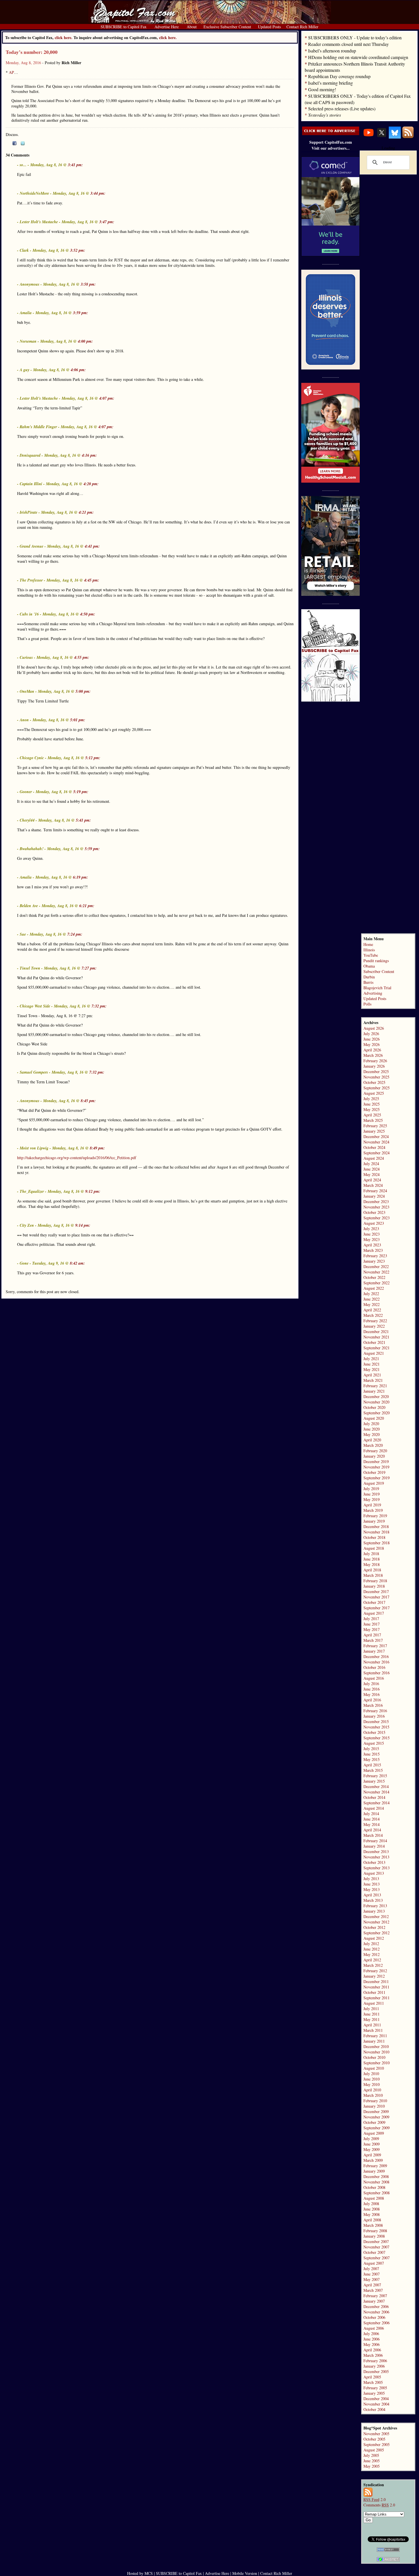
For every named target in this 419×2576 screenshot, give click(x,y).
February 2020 (375, 1451)
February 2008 (375, 2231)
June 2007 (372, 2274)
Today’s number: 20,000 (32, 52)
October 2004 (374, 2409)
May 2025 (372, 1109)
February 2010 (375, 2101)
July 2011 (371, 2009)
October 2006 (374, 2317)
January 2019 (374, 1521)
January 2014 (374, 1846)
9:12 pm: (93, 1191)
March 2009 (373, 2160)
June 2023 (372, 1234)
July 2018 (371, 1554)
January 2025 (374, 1131)
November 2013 (376, 1857)
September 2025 (377, 1088)
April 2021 (372, 1375)
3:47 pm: (107, 222)
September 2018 (377, 1543)
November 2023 (376, 1207)
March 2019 (373, 1510)
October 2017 (374, 1602)
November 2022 (376, 1272)
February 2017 (375, 1646)
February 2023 (375, 1256)
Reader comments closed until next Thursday (348, 44)
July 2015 (371, 1749)
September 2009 (377, 2128)
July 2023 (371, 1229)
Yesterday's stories (325, 115)
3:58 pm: (88, 284)
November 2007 (376, 2247)
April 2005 (372, 2377)
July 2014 (371, 1814)
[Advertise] (331, 134)
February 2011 (375, 2036)
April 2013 (372, 1895)
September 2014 (377, 1803)
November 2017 (376, 1597)
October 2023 (374, 1212)
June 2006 (372, 2339)
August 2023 (374, 1223)
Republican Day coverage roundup (339, 76)
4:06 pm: (78, 370)
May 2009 (372, 2149)
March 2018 (373, 1575)
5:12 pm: (93, 758)
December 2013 (376, 1851)
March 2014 (373, 1835)
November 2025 (376, 1077)
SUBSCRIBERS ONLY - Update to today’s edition (355, 37)
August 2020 (374, 1418)
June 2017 (372, 1624)
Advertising (373, 993)
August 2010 (374, 2068)
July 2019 (371, 1489)
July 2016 (371, 1684)
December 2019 (376, 1461)
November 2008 (376, 2182)
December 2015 (376, 1721)
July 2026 (371, 1034)
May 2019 (372, 1499)
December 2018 (376, 1526)
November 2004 (376, 2404)
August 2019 (374, 1483)
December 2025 (376, 1071)
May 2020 (372, 1434)
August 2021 (374, 1353)
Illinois (369, 950)
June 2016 (372, 1689)
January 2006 (374, 2366)
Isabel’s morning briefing (330, 83)
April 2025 (372, 1115)
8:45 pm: (88, 1101)
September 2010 (377, 2063)
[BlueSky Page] (395, 137)
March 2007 (373, 2290)
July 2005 (371, 2455)
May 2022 (372, 1304)
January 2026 (374, 1066)
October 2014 (374, 1797)
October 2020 (374, 1407)
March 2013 (373, 1900)
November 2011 (376, 1987)
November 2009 (376, 2117)
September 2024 (377, 1153)
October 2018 (374, 1537)
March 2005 (373, 2382)
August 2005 (374, 2450)
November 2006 (376, 2312)
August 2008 (374, 2198)
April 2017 (372, 1635)
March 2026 (373, 1055)
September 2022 (377, 1283)
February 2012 (375, 1971)
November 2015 (376, 1727)
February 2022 (375, 1321)
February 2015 (375, 1776)
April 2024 (372, 1180)
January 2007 (374, 2301)
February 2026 (375, 1061)
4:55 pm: (82, 657)
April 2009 (372, 2155)
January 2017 (374, 1651)
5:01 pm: (78, 720)
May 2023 (372, 1239)
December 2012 (376, 1916)
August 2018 (374, 1548)
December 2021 (376, 1331)
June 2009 (372, 2144)
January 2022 (374, 1326)
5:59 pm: (92, 849)
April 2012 (372, 1960)
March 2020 (373, 1445)
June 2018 (372, 1559)
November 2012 (376, 1922)
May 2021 (372, 1369)
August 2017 (374, 1613)
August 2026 (374, 1028)
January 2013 (374, 1911)
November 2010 (376, 2052)
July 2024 (371, 1164)
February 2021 (375, 1386)
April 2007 (372, 2285)
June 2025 (372, 1104)
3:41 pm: (75, 165)
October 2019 (374, 1472)
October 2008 (374, 2187)
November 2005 (376, 2434)
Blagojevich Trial (377, 988)
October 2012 (374, 1927)
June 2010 (372, 2079)
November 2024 (376, 1142)
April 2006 (372, 2350)
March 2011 (373, 2030)
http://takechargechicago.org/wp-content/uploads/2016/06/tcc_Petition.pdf (77, 1158)
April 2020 (372, 1440)
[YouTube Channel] (369, 137)
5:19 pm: (81, 792)
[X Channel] (382, 137)
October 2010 (374, 2057)
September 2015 (377, 1738)
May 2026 (372, 1044)
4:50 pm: (88, 614)
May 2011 (372, 2019)
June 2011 (372, 2014)
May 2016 (372, 1694)
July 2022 (371, 1294)
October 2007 (374, 2252)
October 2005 (374, 2439)
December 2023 (376, 1201)
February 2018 (375, 1581)
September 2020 (377, 1413)
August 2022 (374, 1288)
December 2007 (376, 2241)
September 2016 (377, 1673)
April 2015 (372, 1765)
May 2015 (372, 1759)
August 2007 (374, 2263)
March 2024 (373, 1185)
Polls (367, 1004)
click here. (168, 37)
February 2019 (375, 1516)
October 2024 (374, 1147)
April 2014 (372, 1830)
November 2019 (376, 1467)
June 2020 (372, 1429)
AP (11, 72)
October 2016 (374, 1667)
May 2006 (372, 2344)
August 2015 (374, 1743)
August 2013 (374, 1873)
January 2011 (374, 2041)
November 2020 (376, 1402)
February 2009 (375, 2166)
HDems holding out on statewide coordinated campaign (358, 57)
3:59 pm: (81, 313)
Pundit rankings (376, 961)
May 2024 (372, 1174)
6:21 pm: (87, 906)
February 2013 (375, 1906)
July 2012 (371, 1944)
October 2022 (374, 1277)
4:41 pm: (92, 546)
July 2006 (371, 2334)
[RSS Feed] (408, 137)
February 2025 (375, 1126)
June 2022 (372, 1299)
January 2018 (374, 1586)
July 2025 (371, 1099)
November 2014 (376, 1792)
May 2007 (372, 2279)
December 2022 (376, 1266)
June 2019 (372, 1494)
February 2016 (375, 1711)
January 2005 (374, 2393)
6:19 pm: (81, 877)
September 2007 (377, 2258)
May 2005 (372, 2466)
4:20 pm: (91, 484)
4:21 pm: (86, 512)
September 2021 (377, 1348)
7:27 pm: (89, 968)
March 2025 (373, 1120)
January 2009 (374, 2171)
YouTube (371, 955)
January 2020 (374, 1456)
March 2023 (373, 1250)
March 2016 (373, 1705)
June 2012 (372, 1949)
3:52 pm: (78, 250)
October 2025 (374, 1082)
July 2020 (371, 1424)
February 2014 (375, 1841)
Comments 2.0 (379, 2505)
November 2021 (376, 1337)
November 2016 (376, 1662)
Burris (368, 982)
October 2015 (374, 1732)
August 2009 (374, 2133)
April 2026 (372, 1050)
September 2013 (377, 1868)
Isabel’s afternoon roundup (332, 51)
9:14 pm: (83, 1225)
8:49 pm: (97, 1148)
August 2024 (374, 1158)
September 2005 (377, 2444)
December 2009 (376, 2111)
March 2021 (373, 1380)
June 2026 (372, 1039)
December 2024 (376, 1136)
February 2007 (375, 2296)
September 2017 (377, 1608)
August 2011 (374, 2003)
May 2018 (372, 1564)
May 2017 (372, 1629)
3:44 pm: (98, 193)
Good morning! (322, 89)
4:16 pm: (89, 455)
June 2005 (372, 2461)
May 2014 (372, 1824)
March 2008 (373, 2225)
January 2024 (374, 1196)
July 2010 (371, 2074)
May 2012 (372, 1954)
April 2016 (372, 1700)
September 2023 (377, 1218)
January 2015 (374, 1781)
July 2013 (371, 1879)
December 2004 (376, 2399)
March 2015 (373, 1770)
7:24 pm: (75, 934)
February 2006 (375, 2361)
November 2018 (376, 1532)
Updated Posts (375, 998)
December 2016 (376, 1656)
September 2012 (377, 1933)
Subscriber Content (379, 971)
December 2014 (376, 1786)
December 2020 (376, 1396)
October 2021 (374, 1342)
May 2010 (372, 2084)
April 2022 (372, 1310)
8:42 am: (77, 1263)
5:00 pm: (83, 691)
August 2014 (374, 1808)
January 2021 (374, 1391)
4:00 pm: (85, 341)
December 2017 (376, 1591)
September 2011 (377, 1998)
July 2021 (371, 1359)
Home (368, 944)
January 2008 (374, 2236)
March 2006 (373, 2355)
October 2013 (374, 1862)
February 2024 (375, 1191)
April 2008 (372, 2220)
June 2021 (372, 1364)
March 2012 (373, 1965)
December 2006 (376, 2306)
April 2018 (372, 1570)
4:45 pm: (92, 580)
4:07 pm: (107, 398)
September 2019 (377, 1478)
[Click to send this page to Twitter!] (23, 144)
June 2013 (372, 1884)
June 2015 (372, 1754)
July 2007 (371, 2269)
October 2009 (374, 2122)
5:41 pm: (83, 820)
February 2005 (375, 2388)
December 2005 (376, 2371)
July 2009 (371, 2139)
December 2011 (376, 1981)
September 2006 (377, 2323)
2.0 (375, 2499)
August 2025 (374, 1093)
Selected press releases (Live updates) (342, 108)
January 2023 (374, 1261)
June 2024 (372, 1169)
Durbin (369, 977)
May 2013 (372, 1889)
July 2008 (371, 2204)
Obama (369, 966)
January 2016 (374, 1716)
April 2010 (372, 2090)
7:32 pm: (99, 1006)
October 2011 (374, 1992)
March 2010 (373, 2095)
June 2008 (372, 2209)
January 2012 (374, 1976)
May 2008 (372, 2214)
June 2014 (372, 1819)
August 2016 (374, 1678)
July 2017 (371, 1619)
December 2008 (376, 2176)
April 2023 (372, 1245)
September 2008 (377, 2193)
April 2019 (372, 1505)
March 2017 (373, 1640)
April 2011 (372, 2025)
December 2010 (376, 2046)
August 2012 (374, 1938)
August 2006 (374, 2328)
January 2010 (374, 2106)
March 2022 (373, 1315)
